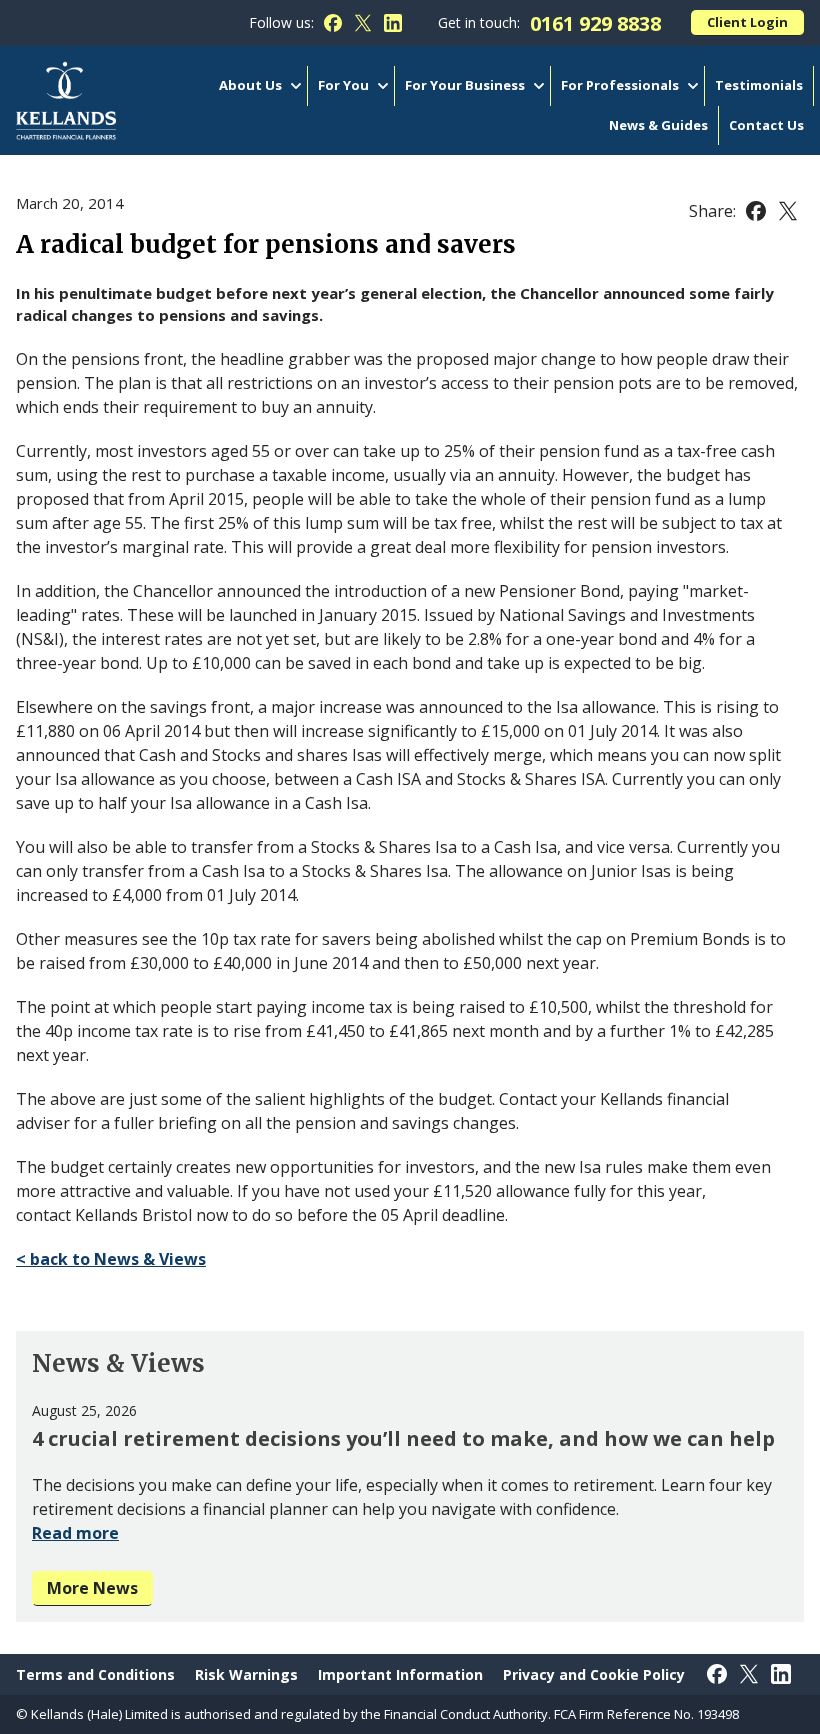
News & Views (118, 1363)
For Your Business (465, 85)
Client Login (747, 22)
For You (343, 85)
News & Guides (658, 125)
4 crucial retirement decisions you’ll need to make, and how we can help (403, 1438)
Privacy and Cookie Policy (594, 1674)
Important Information (400, 1674)
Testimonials (759, 85)
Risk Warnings (246, 1674)
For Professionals (620, 85)
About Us (250, 85)
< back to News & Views (111, 1259)
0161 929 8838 (595, 23)
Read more (75, 1533)
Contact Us (766, 125)
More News (92, 1588)
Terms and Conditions (95, 1674)
